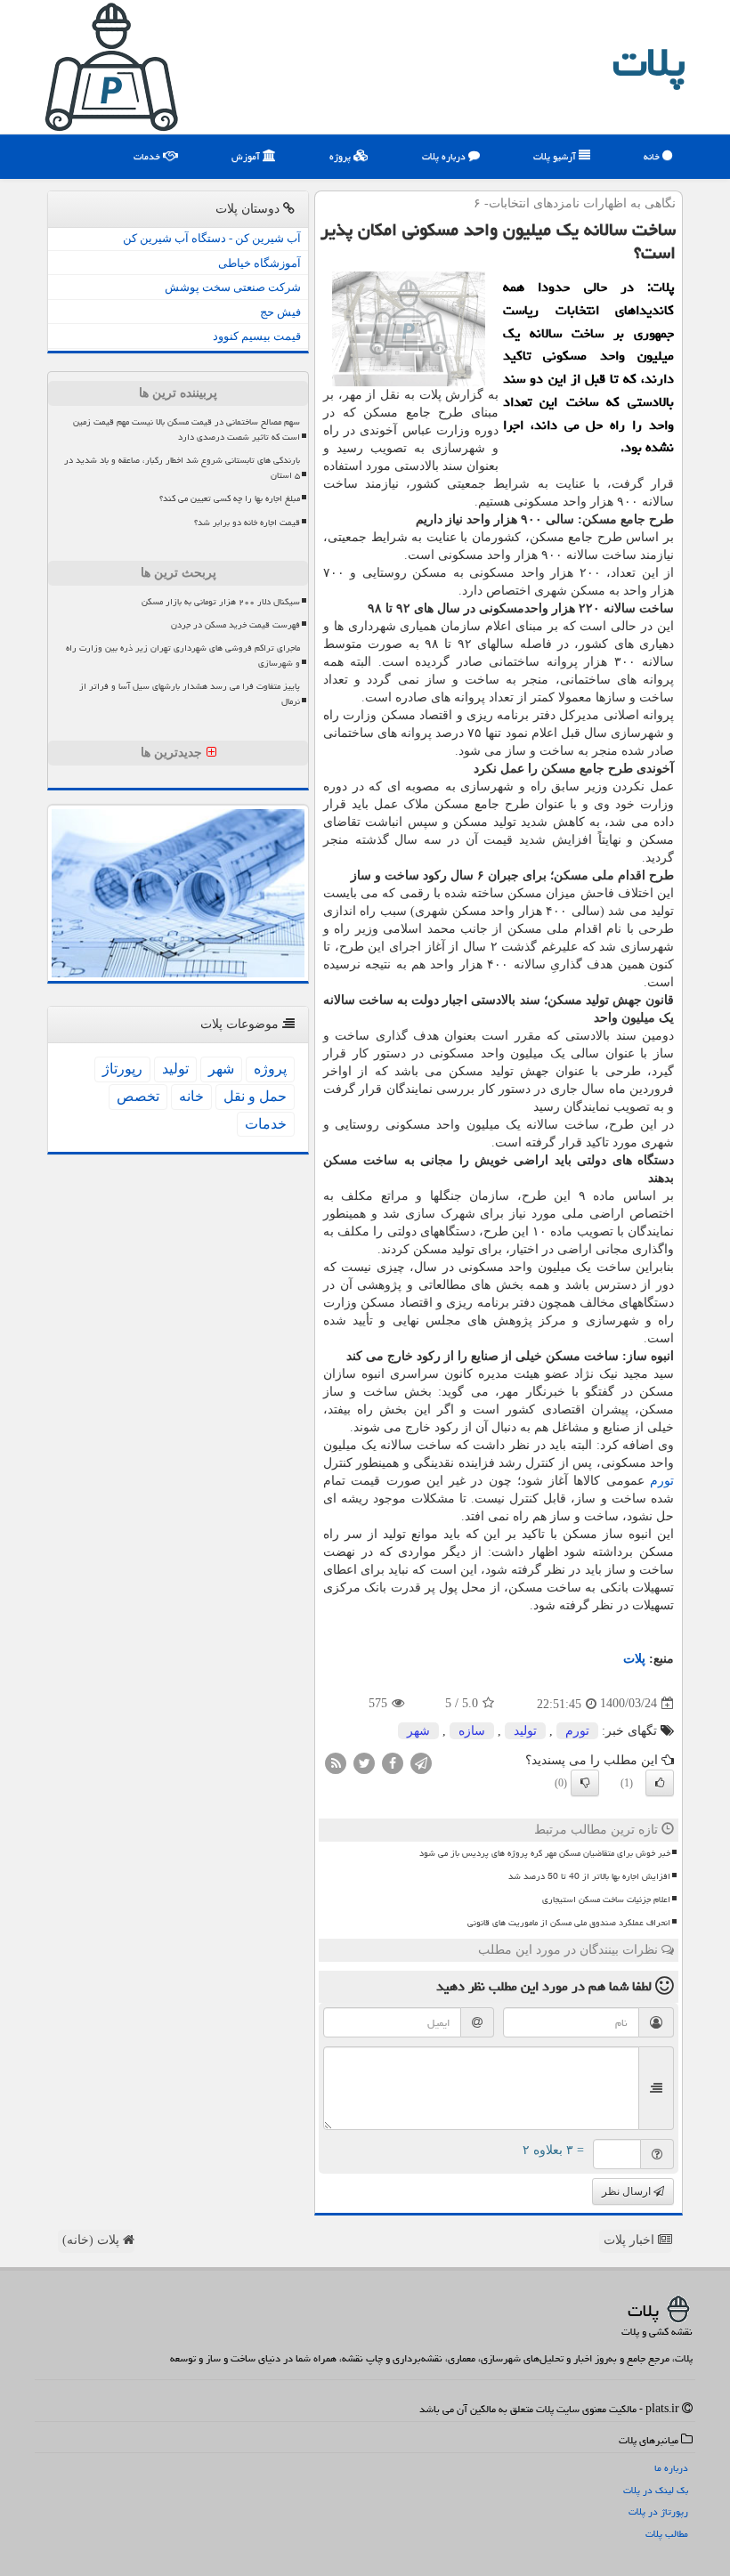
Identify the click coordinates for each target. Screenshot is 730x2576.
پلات (649, 62)
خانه (653, 156)
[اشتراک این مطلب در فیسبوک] (393, 1762)
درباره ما (671, 2468)
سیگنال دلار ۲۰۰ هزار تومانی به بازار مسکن (221, 602)
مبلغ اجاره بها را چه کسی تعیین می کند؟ (230, 498)
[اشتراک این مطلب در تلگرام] (421, 1762)
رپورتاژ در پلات (658, 2511)
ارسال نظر (628, 2191)
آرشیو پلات (556, 156)
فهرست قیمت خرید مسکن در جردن (235, 625)
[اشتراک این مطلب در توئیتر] (364, 1762)
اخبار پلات (631, 2240)
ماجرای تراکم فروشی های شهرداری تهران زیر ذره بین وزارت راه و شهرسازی (183, 656)
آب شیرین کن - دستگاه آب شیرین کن (212, 238)
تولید (525, 1731)
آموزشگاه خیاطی (260, 263)
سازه (472, 1731)
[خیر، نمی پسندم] (585, 1783)
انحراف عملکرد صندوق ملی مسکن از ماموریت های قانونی (569, 1923)
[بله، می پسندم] (660, 1783)
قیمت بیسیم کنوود (257, 336)
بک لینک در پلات (656, 2490)
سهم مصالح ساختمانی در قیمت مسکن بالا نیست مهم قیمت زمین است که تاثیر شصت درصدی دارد (187, 429)
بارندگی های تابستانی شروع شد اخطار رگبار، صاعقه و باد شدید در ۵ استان (182, 468)
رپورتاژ (122, 1069)
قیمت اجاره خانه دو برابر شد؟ (247, 522)
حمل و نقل (255, 1096)
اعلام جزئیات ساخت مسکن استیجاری (606, 1900)
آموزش (247, 156)
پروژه (341, 156)
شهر (418, 1731)
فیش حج (280, 312)
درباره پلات (445, 156)
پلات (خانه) (93, 2240)
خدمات (148, 156)
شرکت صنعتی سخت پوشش (233, 287)
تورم (662, 1481)
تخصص (138, 1096)
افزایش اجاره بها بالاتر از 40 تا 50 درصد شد (589, 1876)
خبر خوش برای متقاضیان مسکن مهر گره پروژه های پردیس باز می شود (545, 1853)
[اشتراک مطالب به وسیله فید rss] (336, 1762)
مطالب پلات (667, 2534)
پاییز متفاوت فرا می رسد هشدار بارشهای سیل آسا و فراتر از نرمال (190, 694)
